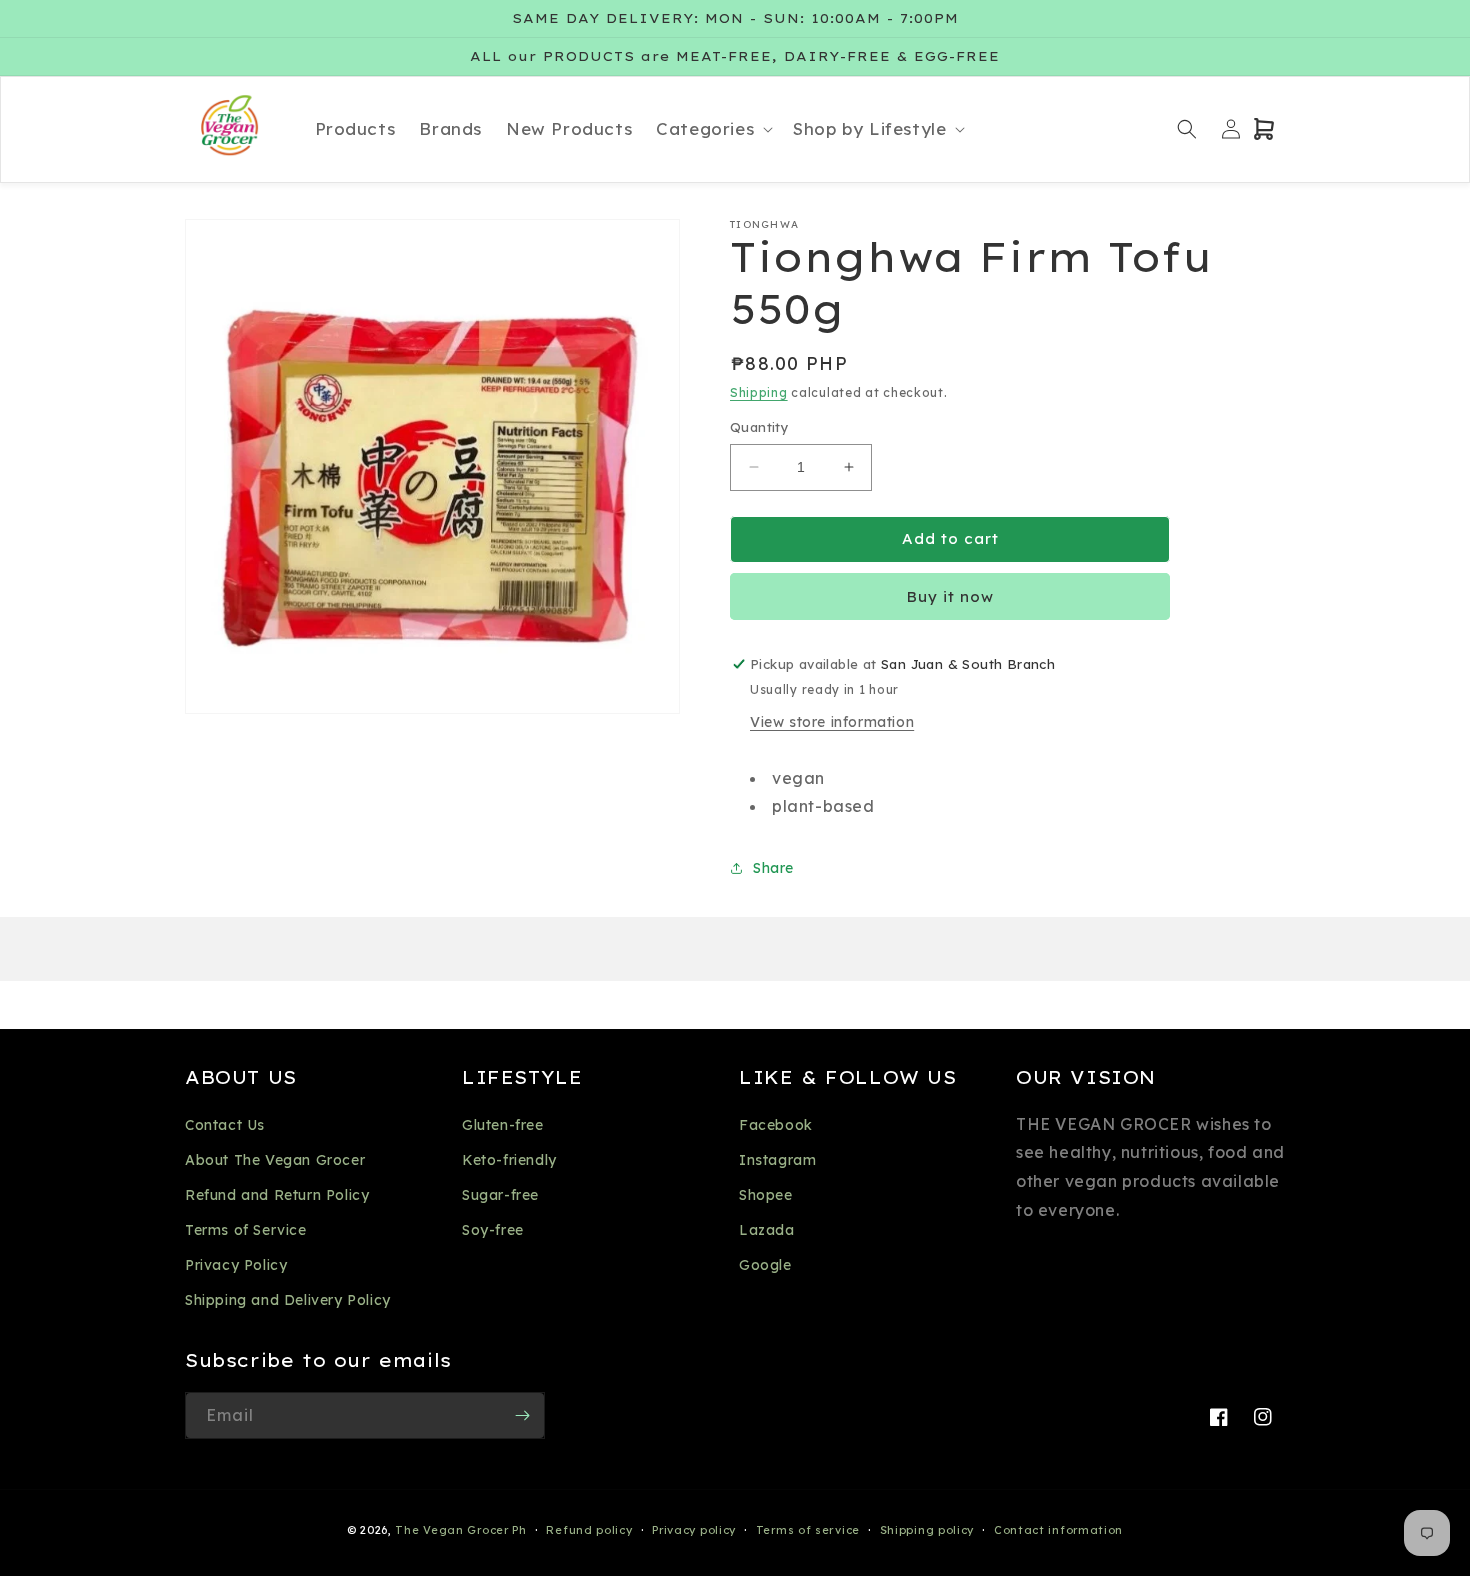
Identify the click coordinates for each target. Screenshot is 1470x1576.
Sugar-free (500, 1195)
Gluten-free (503, 1125)
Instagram (777, 1160)
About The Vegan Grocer (275, 1160)
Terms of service (808, 1530)
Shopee (766, 1195)
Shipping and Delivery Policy (288, 1300)
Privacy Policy (236, 1265)
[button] (712, 129)
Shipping (759, 392)
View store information (832, 722)
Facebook (776, 1125)
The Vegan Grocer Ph (460, 1530)
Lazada (767, 1230)
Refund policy (589, 1530)
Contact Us (225, 1125)
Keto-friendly (509, 1160)
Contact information (1058, 1530)
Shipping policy (927, 1530)
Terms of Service (246, 1230)
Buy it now (950, 596)
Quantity (759, 427)
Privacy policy (694, 1530)
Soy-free (493, 1230)
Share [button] (773, 868)
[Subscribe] (522, 1415)
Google (765, 1265)
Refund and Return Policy (277, 1195)
